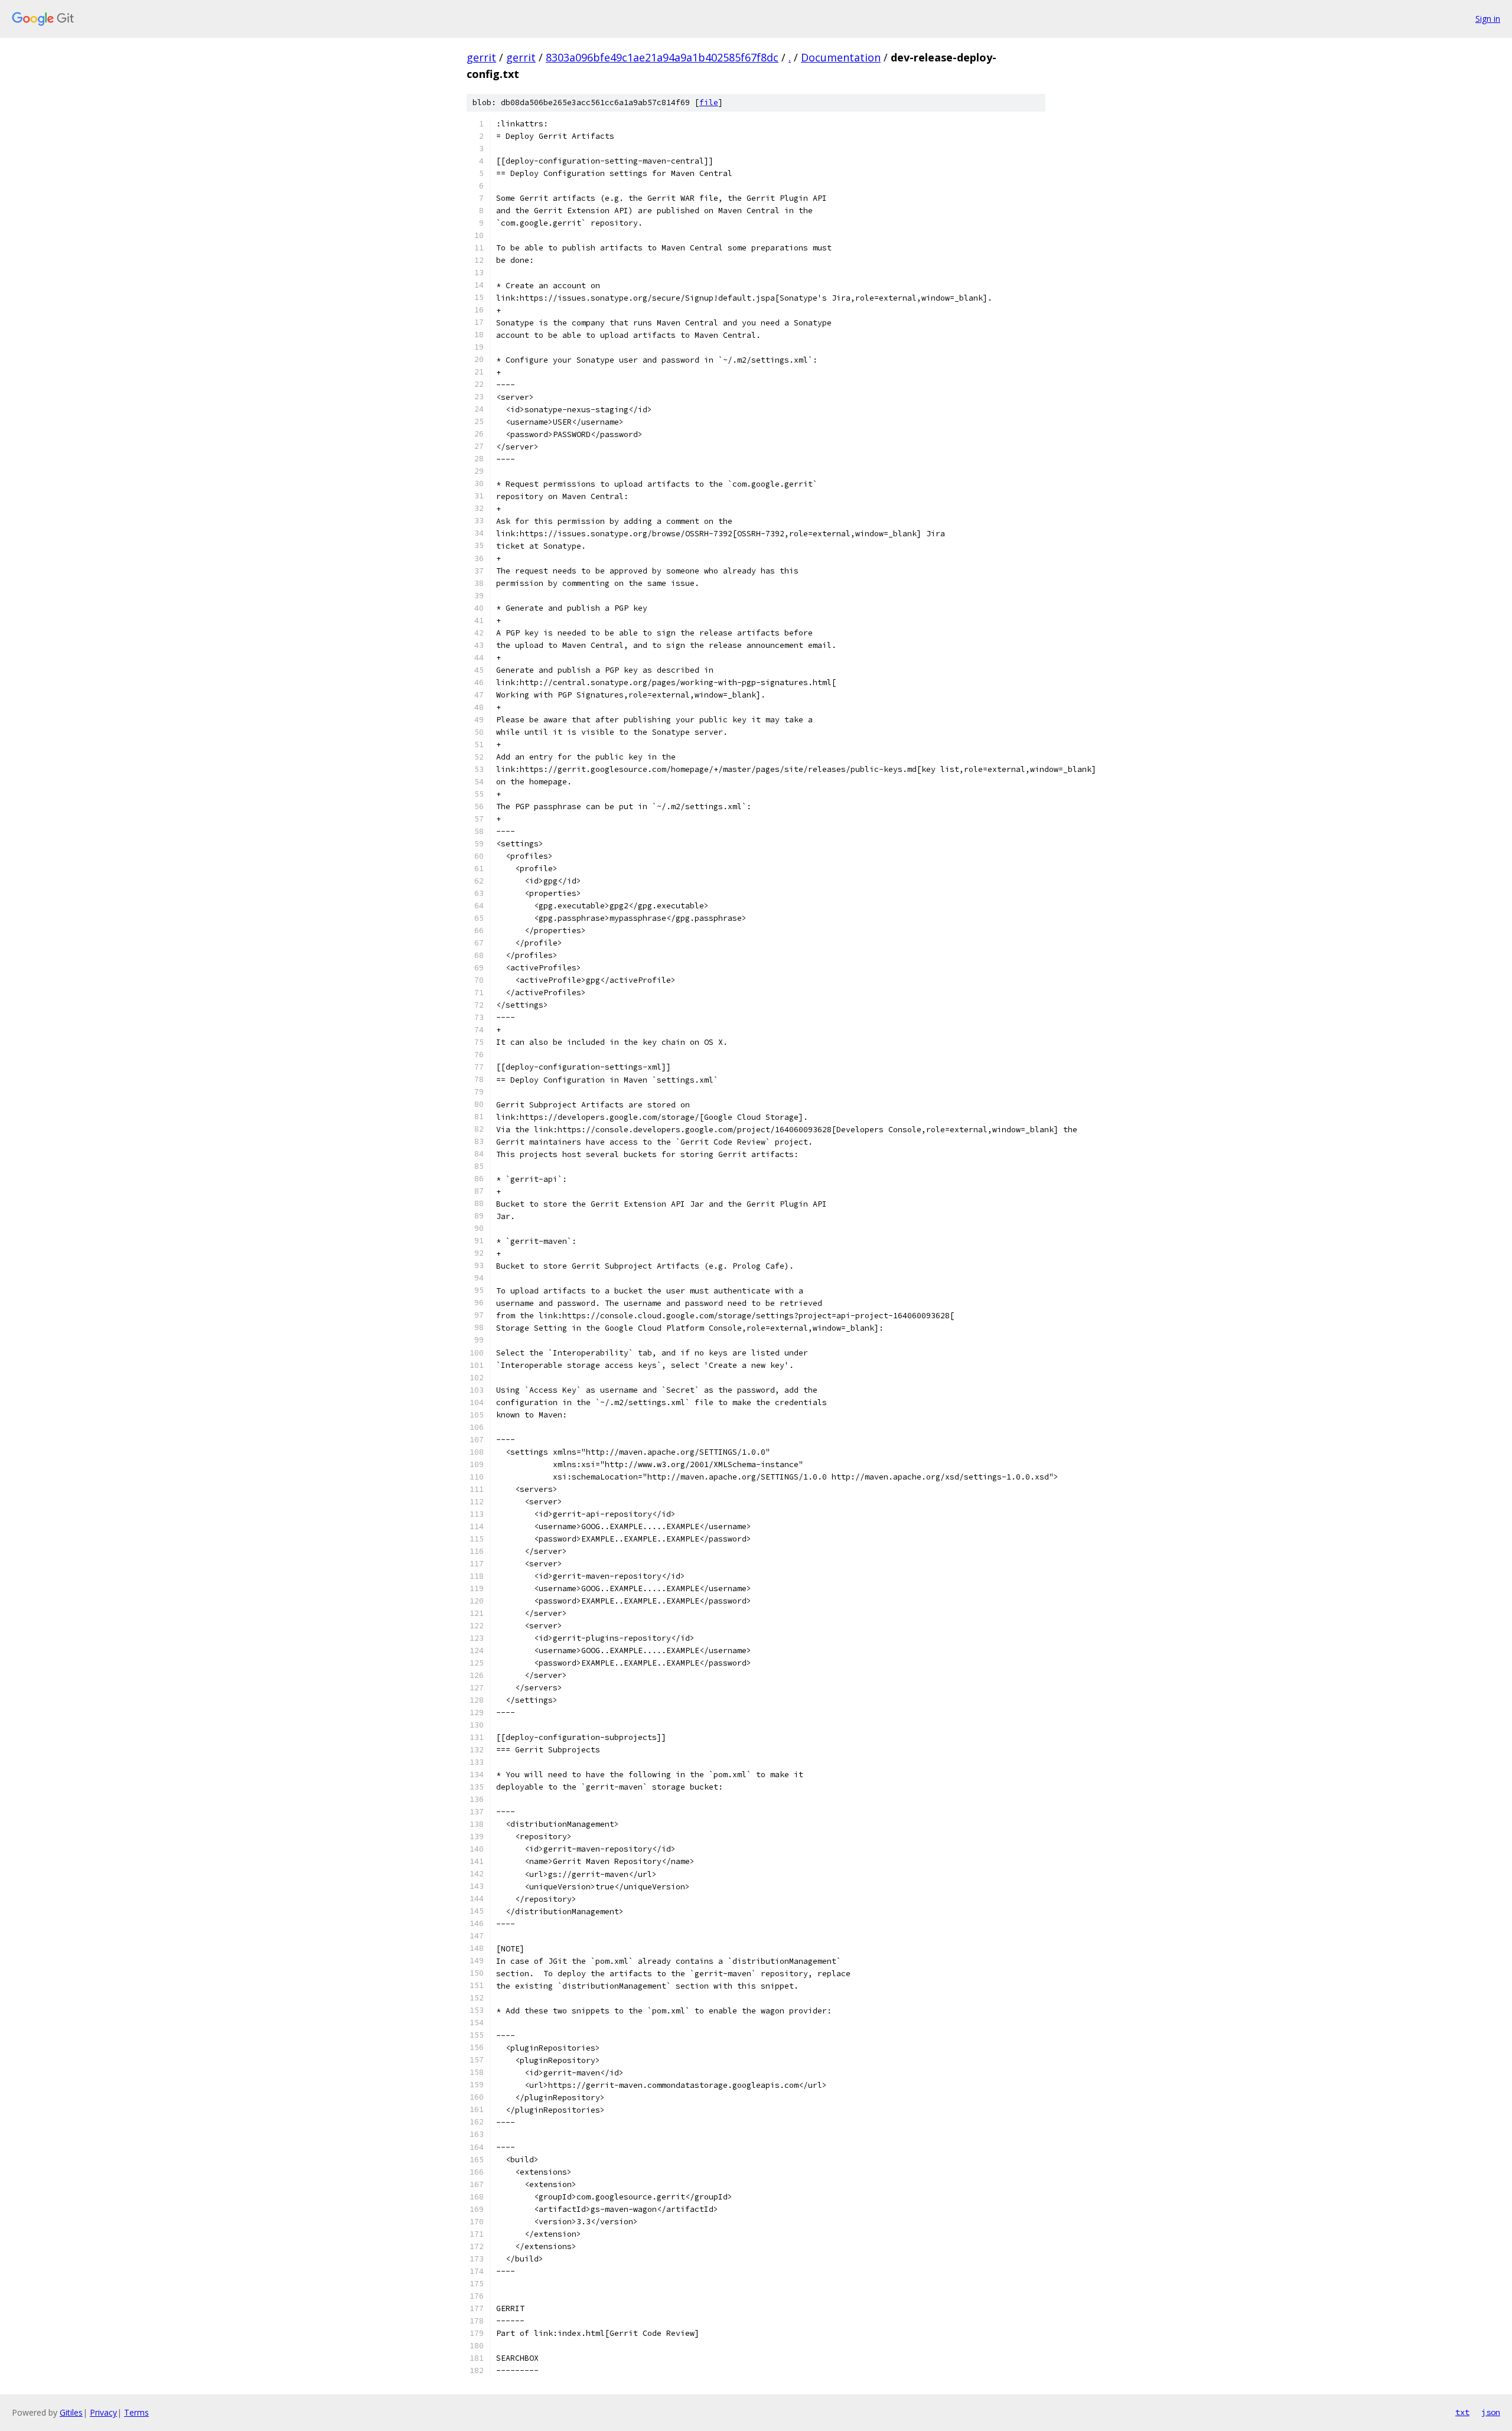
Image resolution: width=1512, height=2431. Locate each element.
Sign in (1488, 19)
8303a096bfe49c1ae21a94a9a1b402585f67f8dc (662, 57)
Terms (136, 2412)
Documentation (841, 57)
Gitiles (71, 2412)
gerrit (481, 57)
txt (1462, 2412)
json (1491, 2412)
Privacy (103, 2412)
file (709, 102)
